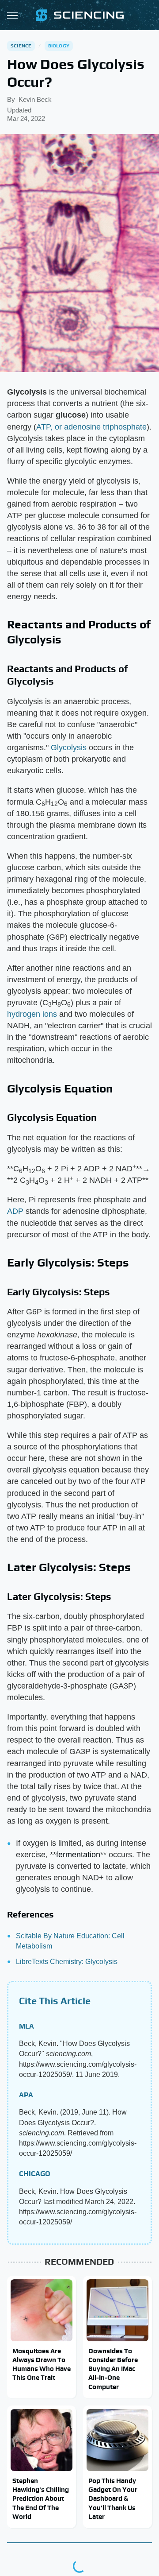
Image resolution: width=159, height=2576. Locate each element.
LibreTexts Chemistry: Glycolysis (67, 1962)
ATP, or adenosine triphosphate (91, 427)
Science (21, 46)
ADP (15, 1211)
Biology (59, 46)
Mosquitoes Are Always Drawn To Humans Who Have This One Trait (42, 2364)
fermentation (78, 1855)
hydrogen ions (32, 1014)
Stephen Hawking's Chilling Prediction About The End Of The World (41, 2499)
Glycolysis (69, 748)
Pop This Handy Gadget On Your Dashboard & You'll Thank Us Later (113, 2499)
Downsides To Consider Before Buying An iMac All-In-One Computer (113, 2369)
